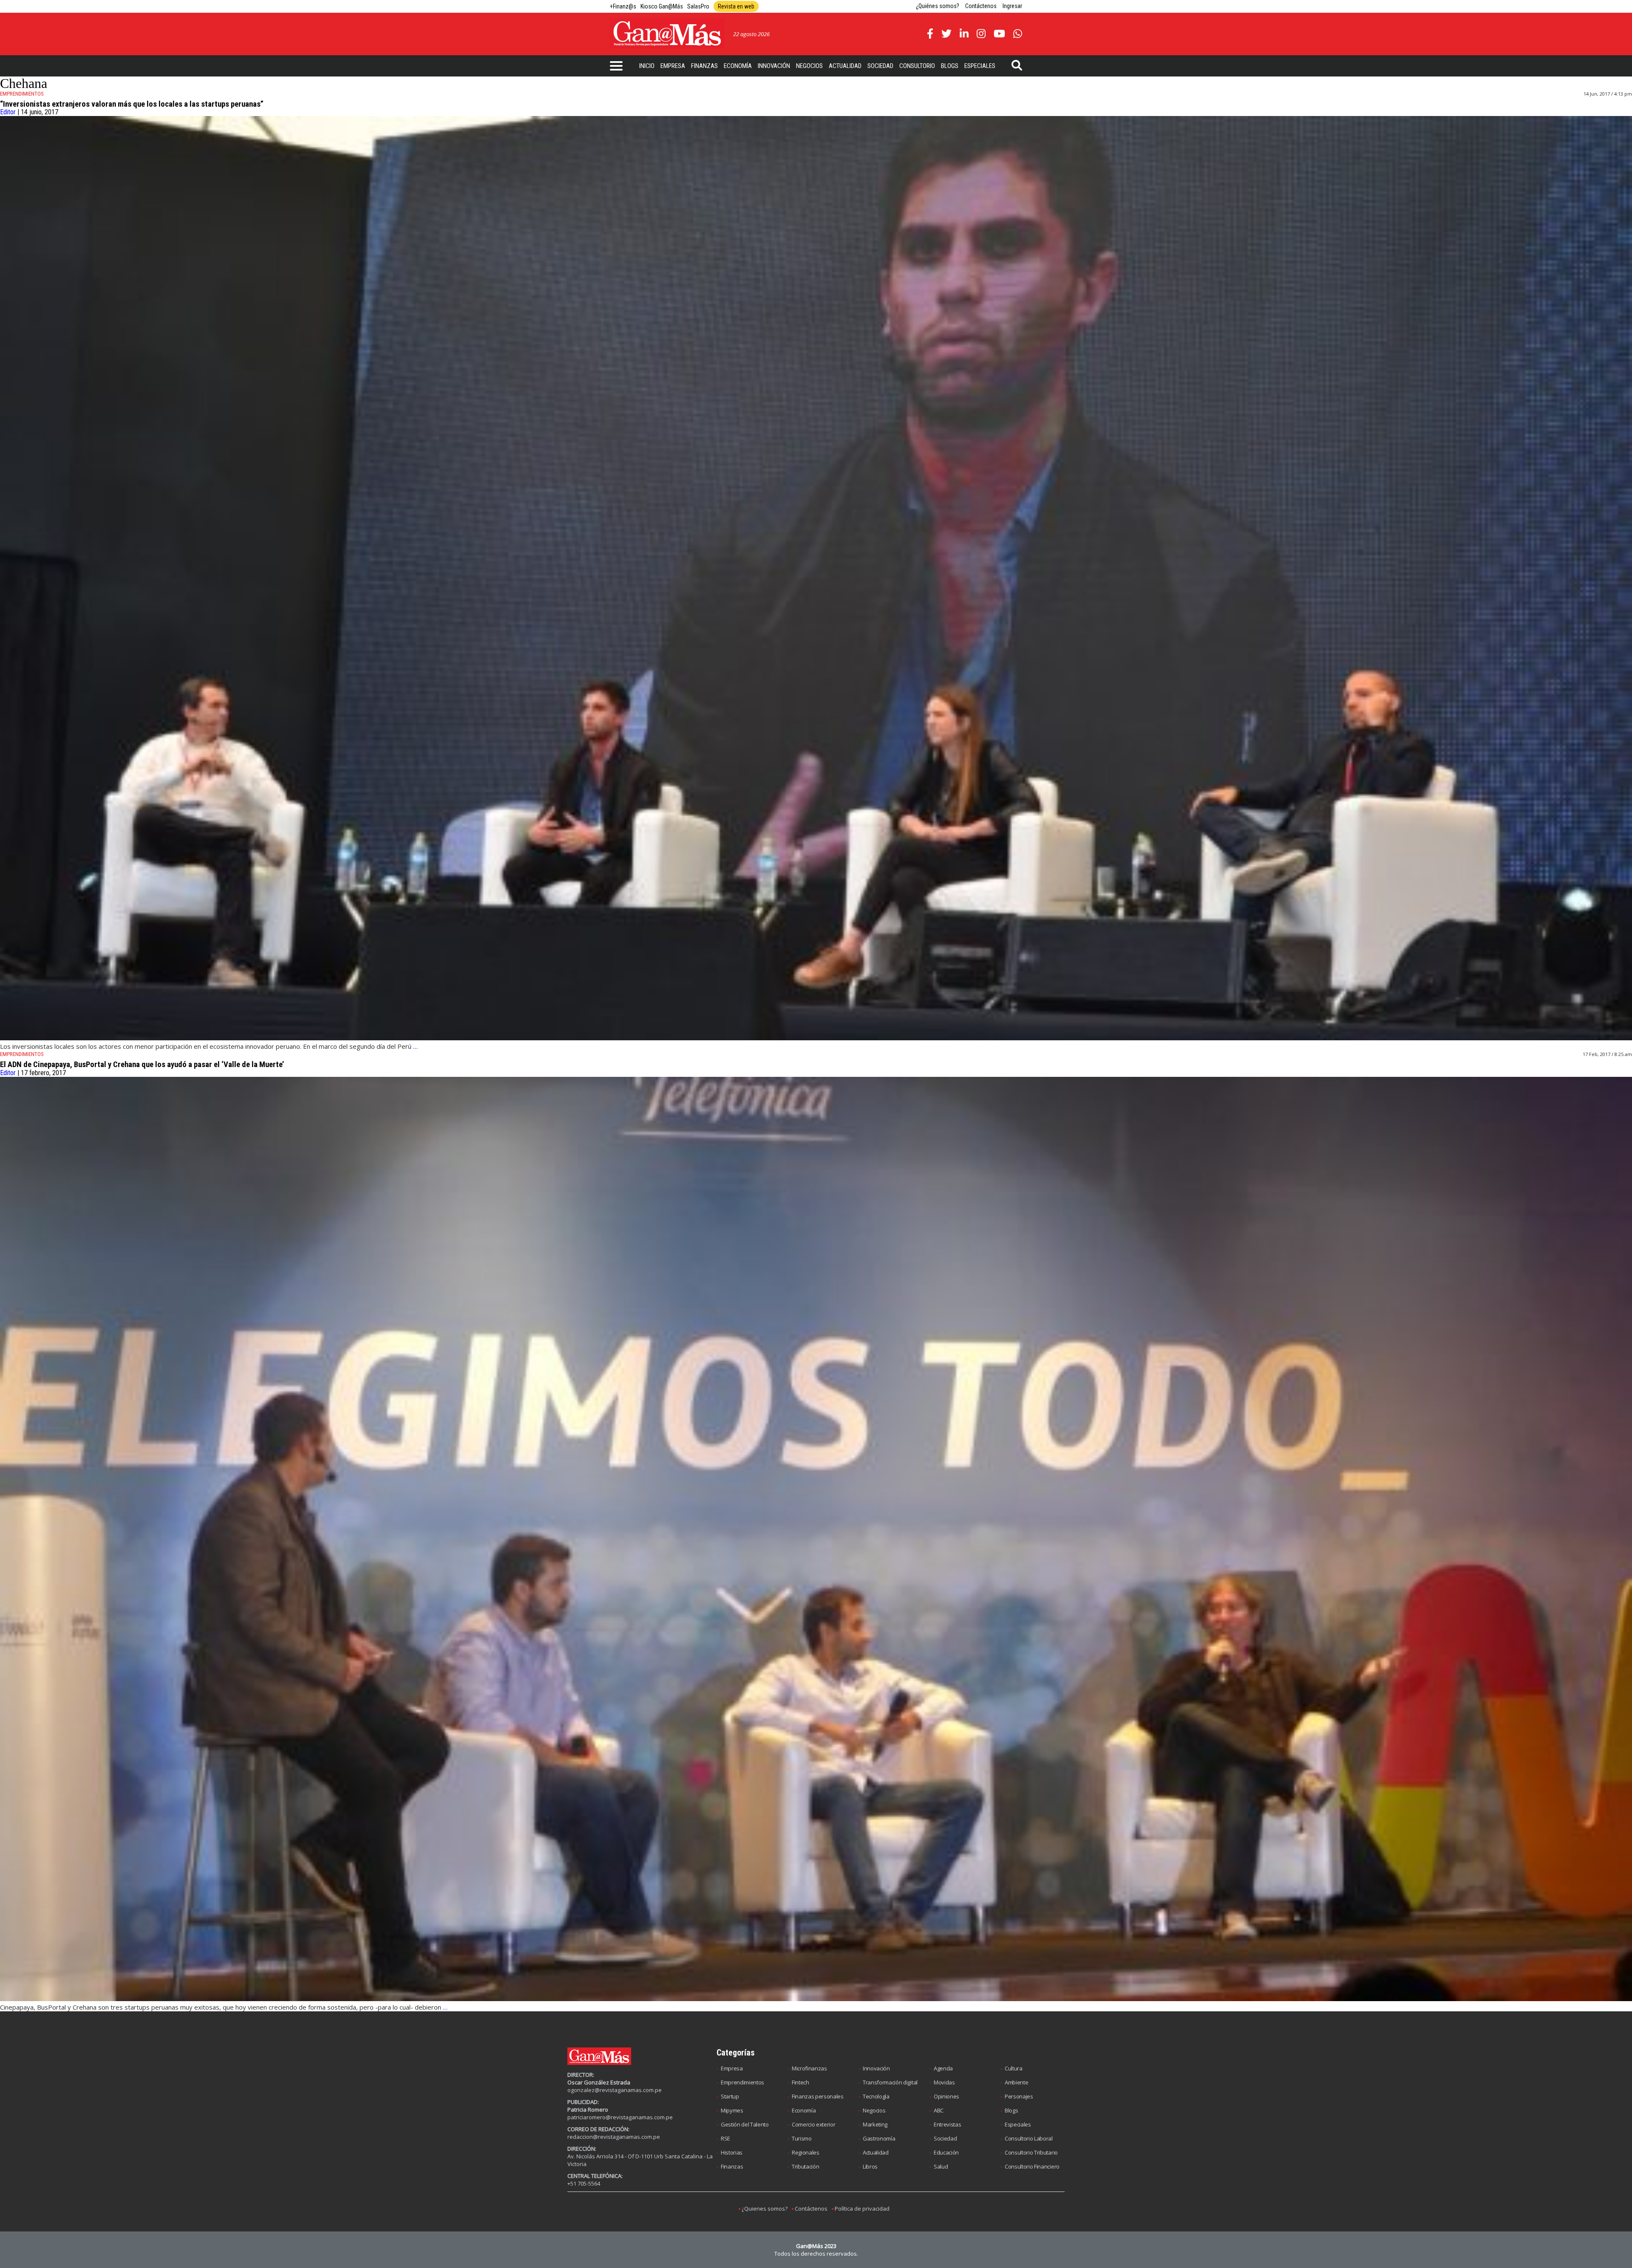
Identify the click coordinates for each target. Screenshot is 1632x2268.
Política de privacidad (862, 2209)
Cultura (1014, 2068)
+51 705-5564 (584, 2183)
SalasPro (698, 6)
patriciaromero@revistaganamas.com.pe (620, 2117)
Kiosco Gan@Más (662, 6)
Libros (870, 2166)
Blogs (950, 66)
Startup (730, 2096)
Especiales (980, 66)
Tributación (805, 2166)
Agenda (943, 2068)
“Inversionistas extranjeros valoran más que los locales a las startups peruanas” (132, 104)
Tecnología (876, 2096)
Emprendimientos (742, 2082)
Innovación (774, 66)
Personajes (1019, 2096)
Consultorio (917, 66)
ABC (939, 2110)
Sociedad (880, 66)
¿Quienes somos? (765, 2209)
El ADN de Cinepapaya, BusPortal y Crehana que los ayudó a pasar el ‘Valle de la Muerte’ (142, 1065)
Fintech (800, 2082)
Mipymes (732, 2110)
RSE (725, 2138)
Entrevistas (947, 2124)
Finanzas (704, 66)
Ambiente (1016, 2082)
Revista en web (736, 6)
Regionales (806, 2152)
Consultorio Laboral (1029, 2138)
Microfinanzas (809, 2068)
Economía (738, 66)
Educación (946, 2152)
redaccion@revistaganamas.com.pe (614, 2137)
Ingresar (1012, 6)
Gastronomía (879, 2138)
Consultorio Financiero (1032, 2166)
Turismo (802, 2138)
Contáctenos (981, 6)
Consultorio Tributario (1031, 2152)
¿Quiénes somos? (938, 6)
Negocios (809, 66)
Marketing (875, 2124)
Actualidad (845, 66)
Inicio (647, 66)
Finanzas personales (818, 2096)
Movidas (944, 2082)
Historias (732, 2152)
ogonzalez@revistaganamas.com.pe (615, 2090)
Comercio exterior (813, 2124)
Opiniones (946, 2096)
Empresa (673, 66)
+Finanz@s (623, 6)
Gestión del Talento (745, 2124)
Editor (8, 112)
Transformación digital (890, 2082)
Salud (941, 2166)
